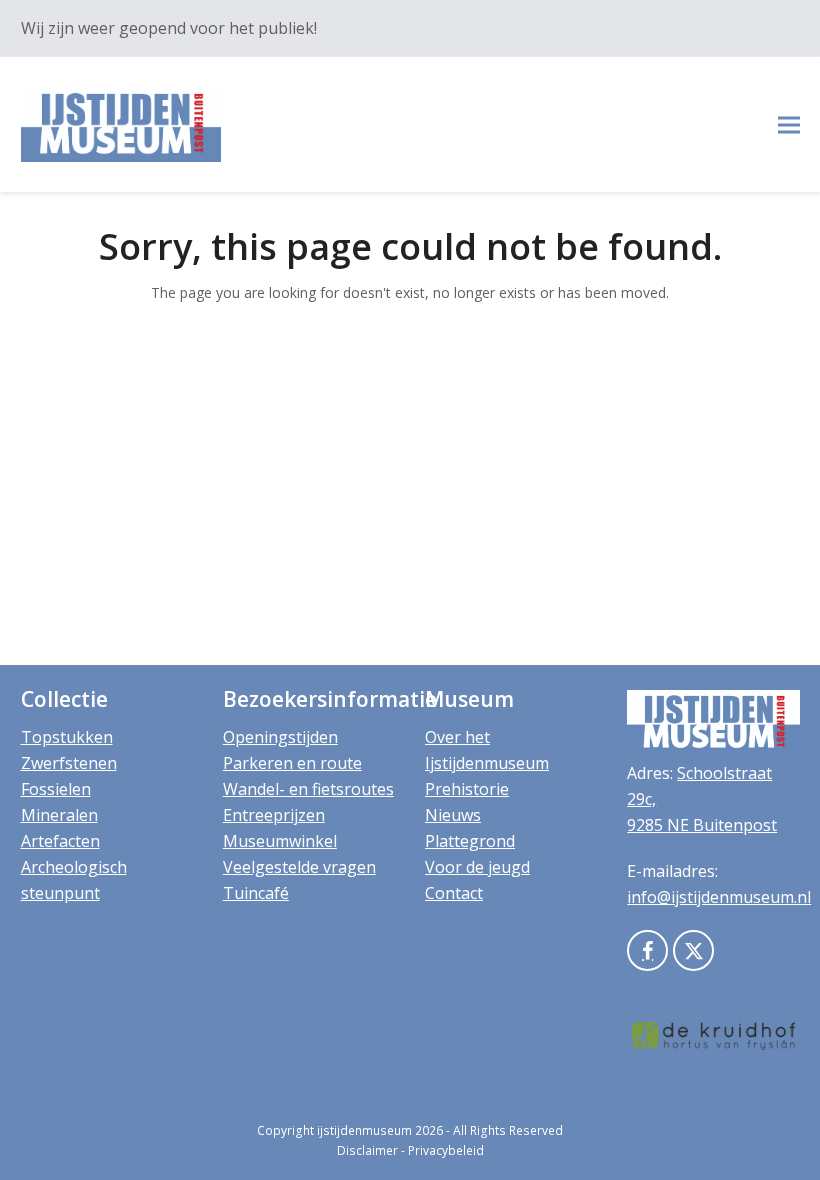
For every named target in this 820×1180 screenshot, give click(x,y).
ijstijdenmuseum (364, 1130)
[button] (789, 124)
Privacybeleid (446, 1150)
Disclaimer (367, 1150)
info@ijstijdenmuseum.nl (719, 897)
